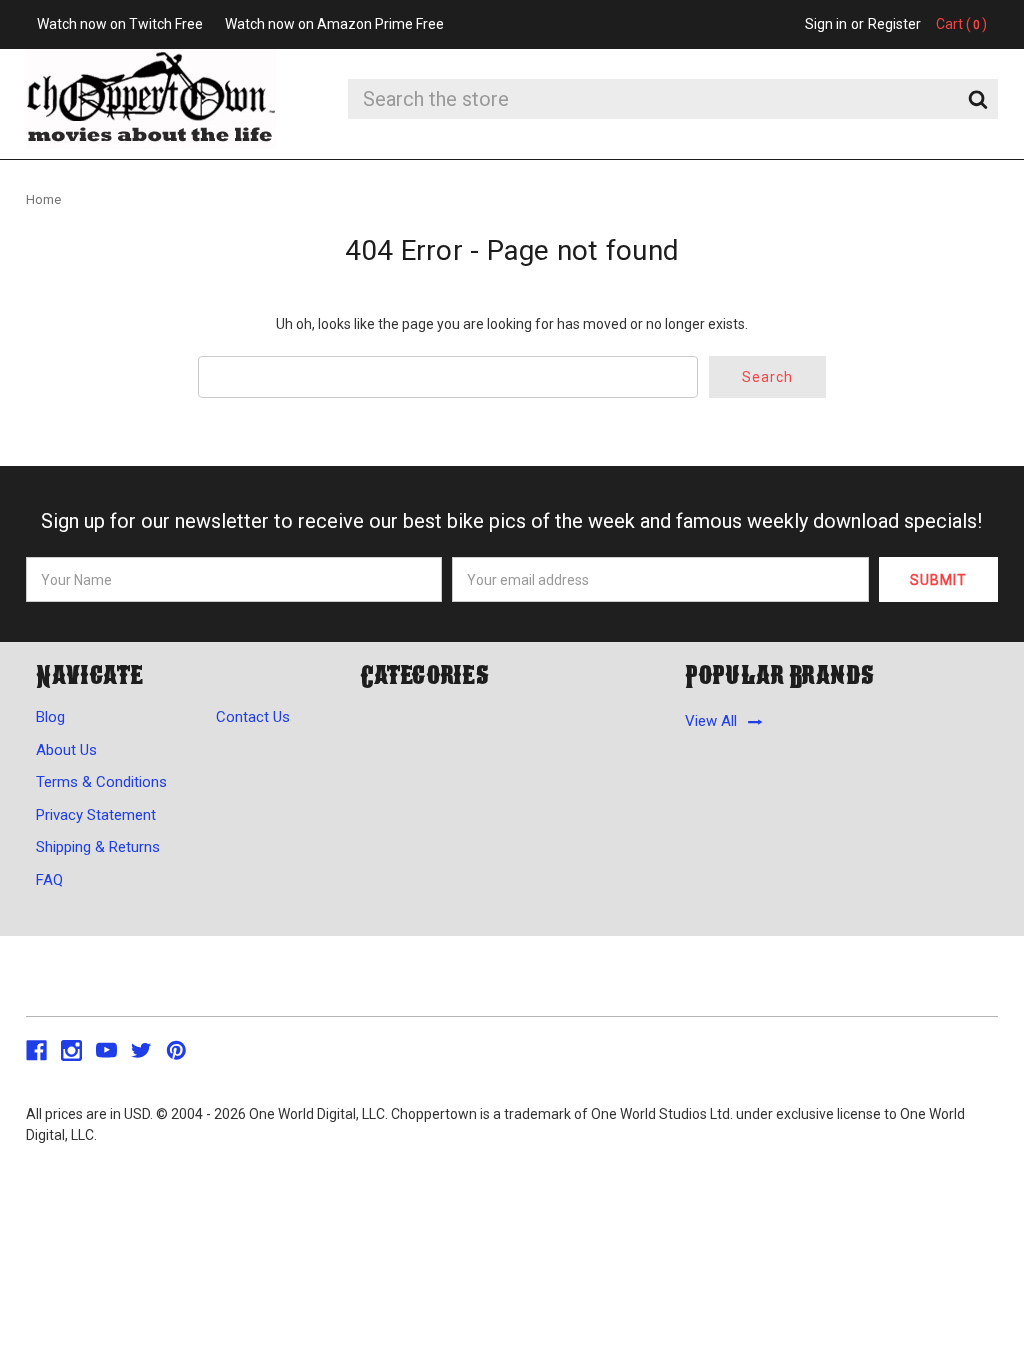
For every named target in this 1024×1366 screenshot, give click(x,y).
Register (894, 24)
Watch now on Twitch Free (120, 24)
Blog (50, 717)
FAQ (49, 880)
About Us (66, 750)
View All (711, 722)
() (961, 24)
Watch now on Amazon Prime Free (334, 24)
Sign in (826, 24)
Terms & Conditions (101, 782)
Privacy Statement (96, 815)
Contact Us (253, 717)
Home (43, 199)
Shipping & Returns (98, 847)
